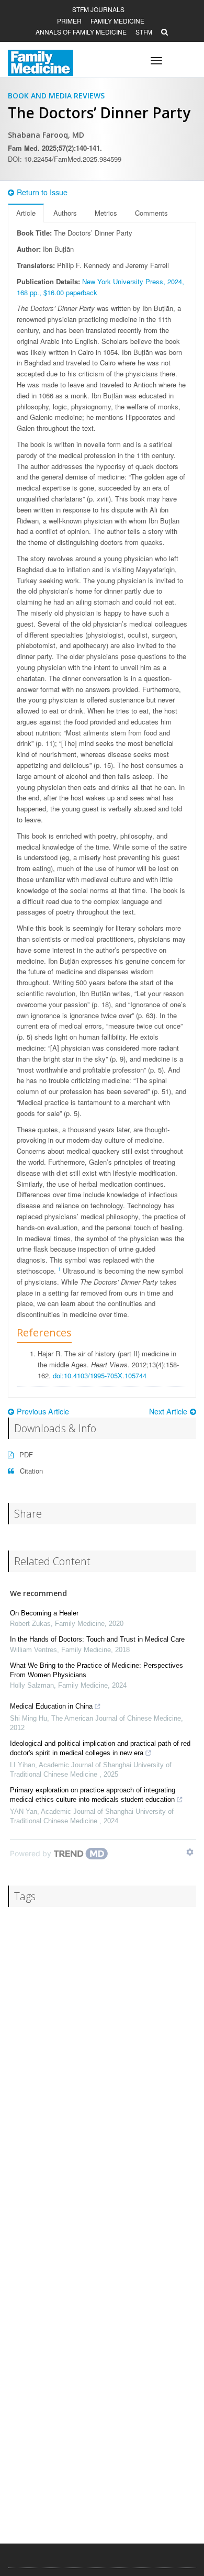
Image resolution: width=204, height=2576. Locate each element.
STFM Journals (98, 9)
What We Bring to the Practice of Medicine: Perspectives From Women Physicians (97, 1670)
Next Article (168, 1411)
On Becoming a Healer (44, 1613)
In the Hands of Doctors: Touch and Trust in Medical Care (97, 1639)
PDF (25, 1454)
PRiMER (69, 21)
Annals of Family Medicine (81, 32)
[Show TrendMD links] (190, 1852)
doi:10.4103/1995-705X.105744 (100, 1375)
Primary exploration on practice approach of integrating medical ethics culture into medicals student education (93, 1795)
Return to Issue (42, 192)
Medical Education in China (51, 1706)
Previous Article (43, 1411)
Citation (30, 1471)
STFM (144, 32)
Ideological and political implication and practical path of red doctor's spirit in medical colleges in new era (100, 1748)
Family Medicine (117, 21)
